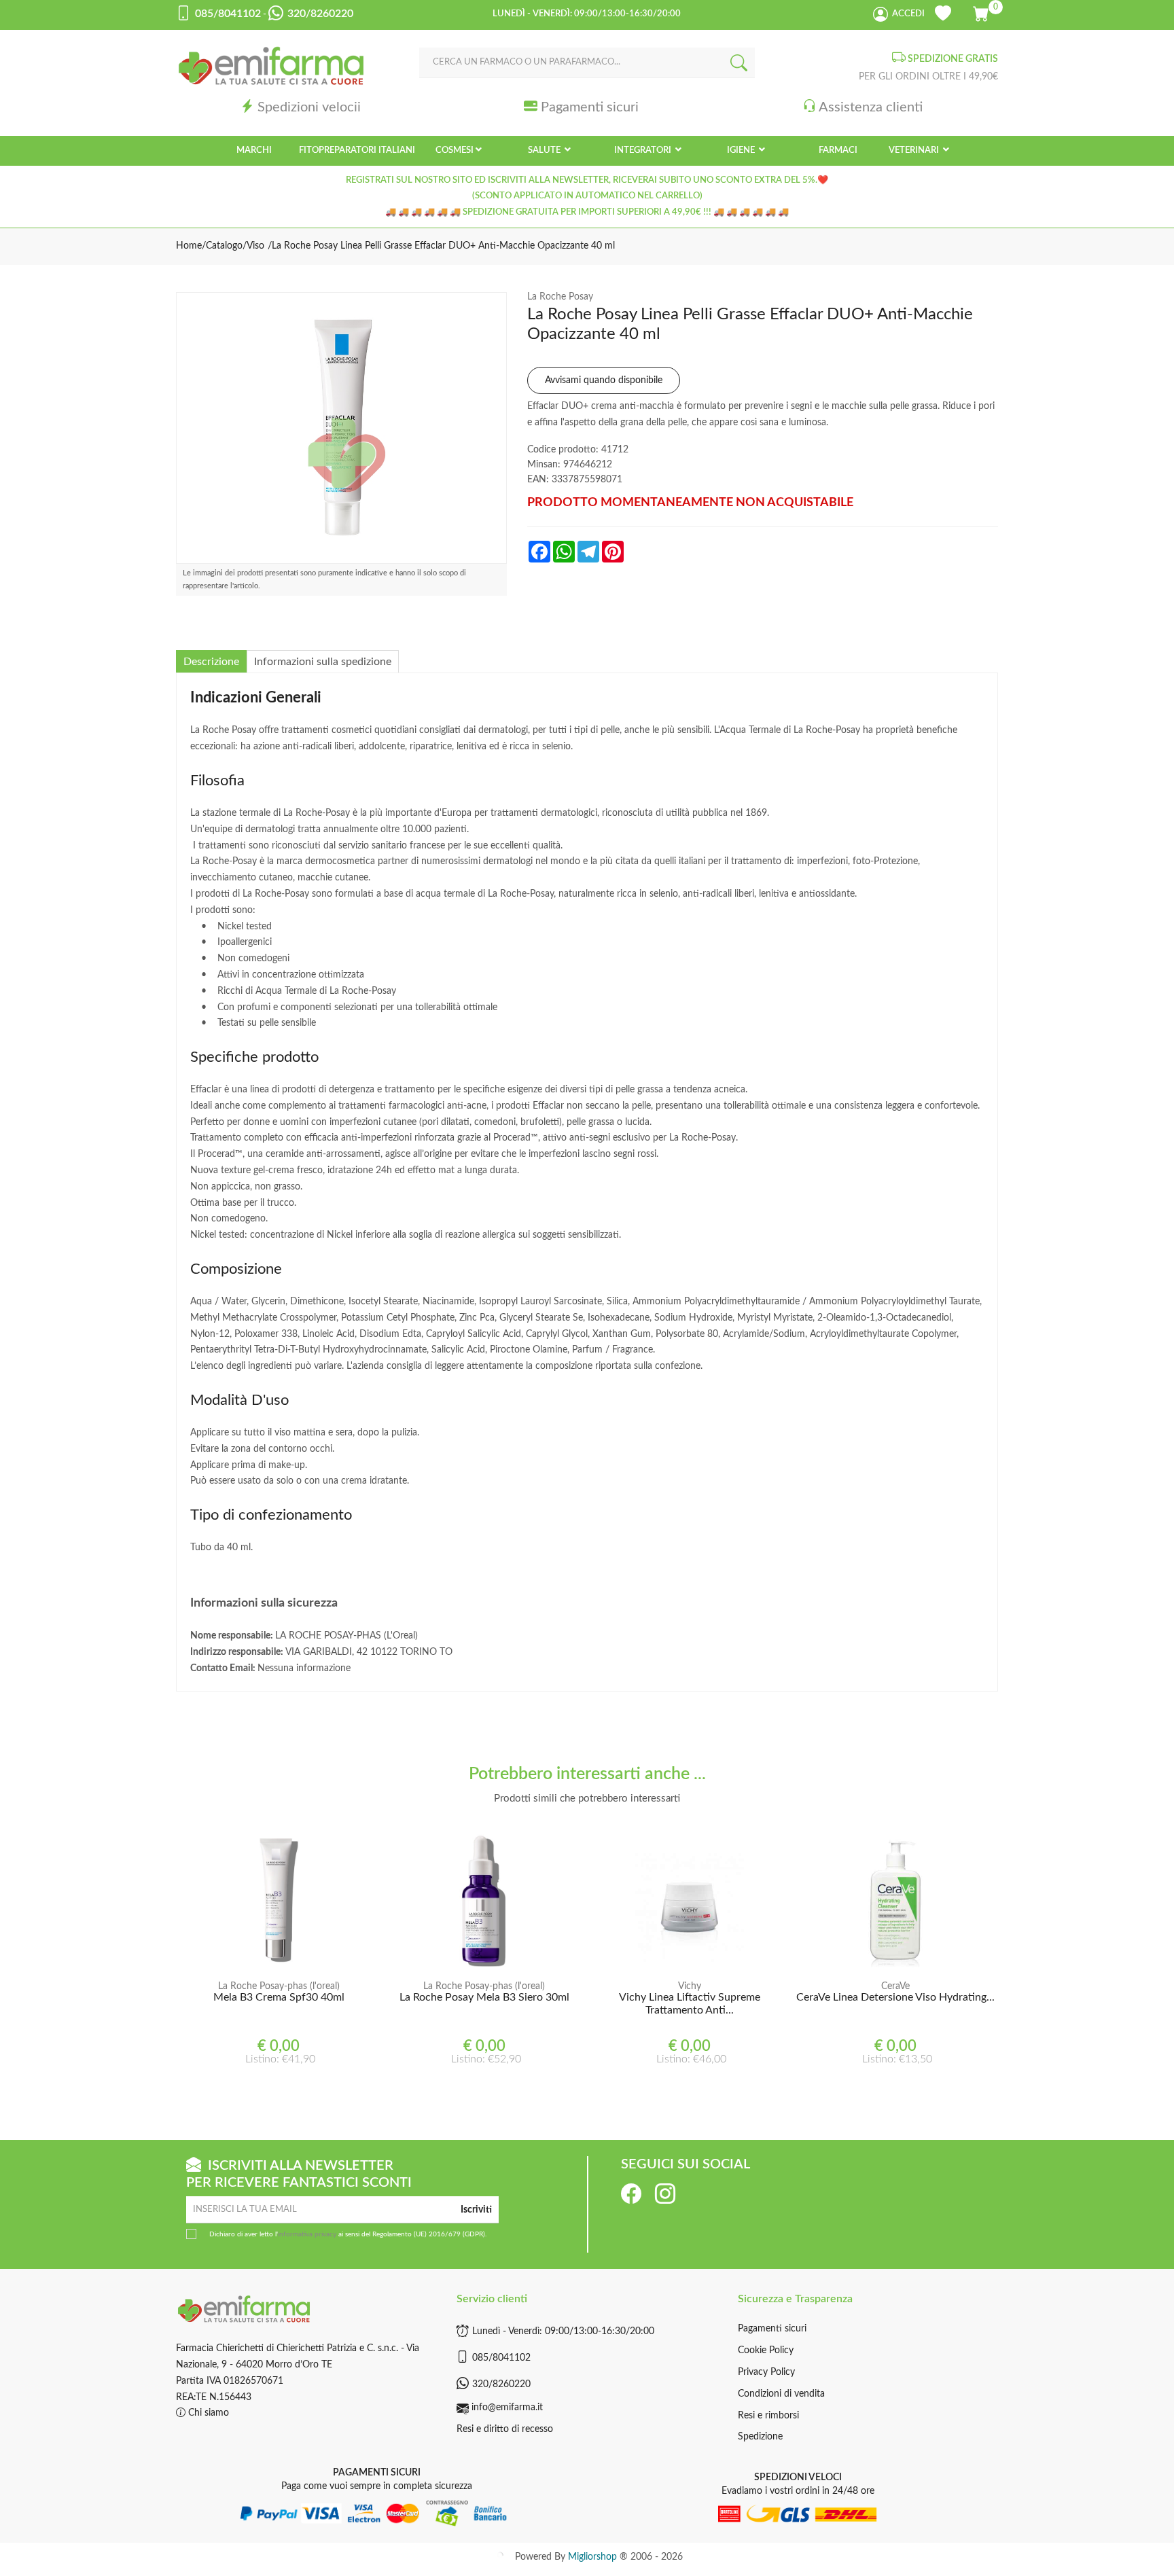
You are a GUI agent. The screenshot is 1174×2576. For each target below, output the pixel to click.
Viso (255, 246)
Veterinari (915, 150)
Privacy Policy (766, 2372)
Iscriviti (476, 2210)
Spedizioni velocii (309, 107)
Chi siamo (207, 2413)
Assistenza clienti (871, 107)
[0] (982, 12)
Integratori (644, 150)
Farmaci (838, 150)
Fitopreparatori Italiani (357, 150)
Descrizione (211, 662)
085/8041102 (501, 2358)
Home (189, 246)
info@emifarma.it (507, 2408)
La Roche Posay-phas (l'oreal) (279, 1986)
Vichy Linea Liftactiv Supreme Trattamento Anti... (690, 2004)
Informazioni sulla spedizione (323, 662)
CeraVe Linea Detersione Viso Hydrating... (895, 1997)
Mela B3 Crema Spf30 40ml (279, 1997)
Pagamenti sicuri (590, 107)
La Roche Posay (560, 297)
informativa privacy (307, 2234)
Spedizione (760, 2437)
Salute (545, 150)
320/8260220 (501, 2384)
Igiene (742, 150)
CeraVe (895, 1986)
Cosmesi (455, 150)
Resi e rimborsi (768, 2416)
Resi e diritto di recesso (505, 2429)
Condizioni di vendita (781, 2394)
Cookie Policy (766, 2350)
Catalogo (224, 246)
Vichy (690, 1986)
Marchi (254, 150)
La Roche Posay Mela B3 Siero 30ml (484, 1997)
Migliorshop (592, 2557)
